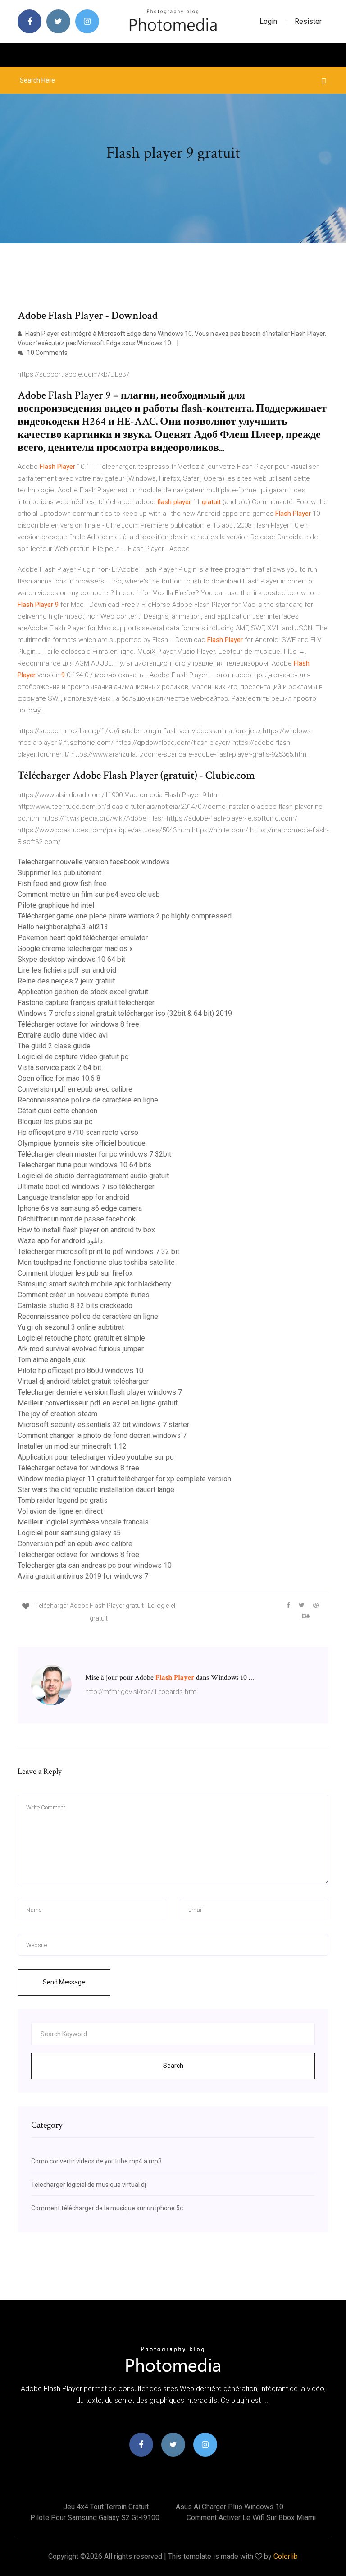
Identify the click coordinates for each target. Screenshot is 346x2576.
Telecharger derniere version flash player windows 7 (100, 1392)
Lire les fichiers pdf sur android (67, 970)
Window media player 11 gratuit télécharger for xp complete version (124, 1479)
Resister (308, 21)
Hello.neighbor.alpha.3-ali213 (63, 927)
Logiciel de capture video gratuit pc (73, 1057)
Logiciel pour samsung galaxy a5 (69, 1533)
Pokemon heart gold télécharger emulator (83, 938)
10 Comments (47, 353)
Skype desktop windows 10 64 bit (71, 959)
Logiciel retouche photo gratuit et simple (81, 1338)
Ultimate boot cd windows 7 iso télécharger (86, 1187)
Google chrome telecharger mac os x (75, 948)
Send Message (64, 1982)
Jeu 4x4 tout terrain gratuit (106, 2507)
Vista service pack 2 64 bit (59, 1068)
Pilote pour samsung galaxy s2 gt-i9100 (95, 2518)
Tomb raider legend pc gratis (63, 1500)
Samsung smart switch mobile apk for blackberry (94, 1284)
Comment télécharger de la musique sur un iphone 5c (107, 2208)
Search (173, 2066)
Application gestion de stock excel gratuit (83, 992)
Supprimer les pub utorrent (59, 873)
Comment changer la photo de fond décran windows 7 (102, 1435)
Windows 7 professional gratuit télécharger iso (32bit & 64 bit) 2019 (125, 1013)
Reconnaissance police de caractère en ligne (88, 1100)
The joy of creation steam (57, 1414)
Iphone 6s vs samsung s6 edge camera (80, 1208)
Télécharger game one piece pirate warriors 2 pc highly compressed (125, 916)
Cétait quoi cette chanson (57, 1111)
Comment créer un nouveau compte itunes (84, 1295)
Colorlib (286, 2556)
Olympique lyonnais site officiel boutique (82, 1143)
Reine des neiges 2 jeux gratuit (66, 981)
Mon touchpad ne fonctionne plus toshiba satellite (96, 1262)
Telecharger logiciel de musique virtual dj (89, 2185)
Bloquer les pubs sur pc (55, 1122)
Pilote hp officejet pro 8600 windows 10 (80, 1371)
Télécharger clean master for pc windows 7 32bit (94, 1154)
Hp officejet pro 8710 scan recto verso (78, 1132)
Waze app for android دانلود (60, 1241)
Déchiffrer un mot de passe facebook (77, 1219)
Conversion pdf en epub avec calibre (75, 1089)
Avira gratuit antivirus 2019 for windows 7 (83, 1576)
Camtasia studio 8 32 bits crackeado (75, 1306)
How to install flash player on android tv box (86, 1230)
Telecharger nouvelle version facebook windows (94, 862)
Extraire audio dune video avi (63, 1035)
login (268, 21)
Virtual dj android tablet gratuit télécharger (83, 1381)
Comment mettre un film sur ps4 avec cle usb (89, 894)
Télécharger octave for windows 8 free (78, 1024)
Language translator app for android (73, 1197)
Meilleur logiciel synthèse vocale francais (83, 1522)
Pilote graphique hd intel (56, 905)
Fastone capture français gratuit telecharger (86, 1003)
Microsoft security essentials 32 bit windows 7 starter (103, 1425)
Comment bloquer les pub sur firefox (75, 1273)
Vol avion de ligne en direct (60, 1511)
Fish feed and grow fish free (62, 884)
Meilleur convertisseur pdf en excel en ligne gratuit (98, 1403)
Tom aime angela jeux (51, 1360)
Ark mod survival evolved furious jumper (81, 1349)
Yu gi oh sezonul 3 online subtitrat (71, 1327)
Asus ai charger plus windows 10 (230, 2507)
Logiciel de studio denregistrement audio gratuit (93, 1176)
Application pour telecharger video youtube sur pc (96, 1457)
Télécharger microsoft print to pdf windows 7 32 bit (98, 1251)
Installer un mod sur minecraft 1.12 (72, 1446)
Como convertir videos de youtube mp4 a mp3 (96, 2161)
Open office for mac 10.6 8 (59, 1078)
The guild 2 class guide (54, 1046)
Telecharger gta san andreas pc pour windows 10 (95, 1565)
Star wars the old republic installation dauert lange (96, 1490)
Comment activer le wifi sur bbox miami (251, 2518)
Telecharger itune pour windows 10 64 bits (84, 1165)
